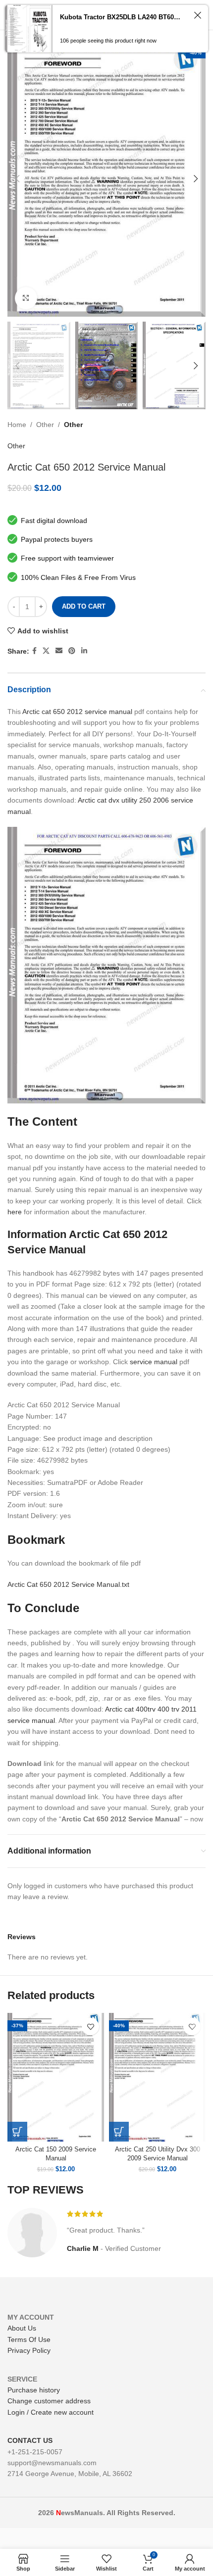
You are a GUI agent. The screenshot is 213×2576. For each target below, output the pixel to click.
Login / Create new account (51, 2412)
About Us (22, 2328)
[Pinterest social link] (72, 651)
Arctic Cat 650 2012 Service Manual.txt (68, 1584)
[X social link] (46, 651)
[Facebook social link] (34, 651)
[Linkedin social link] (84, 651)
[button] (17, 2132)
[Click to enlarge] (26, 298)
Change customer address (49, 2401)
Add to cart (84, 606)
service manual (154, 1362)
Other (45, 425)
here (15, 1212)
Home (17, 425)
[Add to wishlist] (90, 2027)
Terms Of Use (29, 2339)
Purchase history (34, 2390)
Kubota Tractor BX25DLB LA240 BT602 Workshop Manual (121, 17)
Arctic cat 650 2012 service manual (77, 712)
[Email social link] (59, 651)
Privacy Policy (29, 2350)
